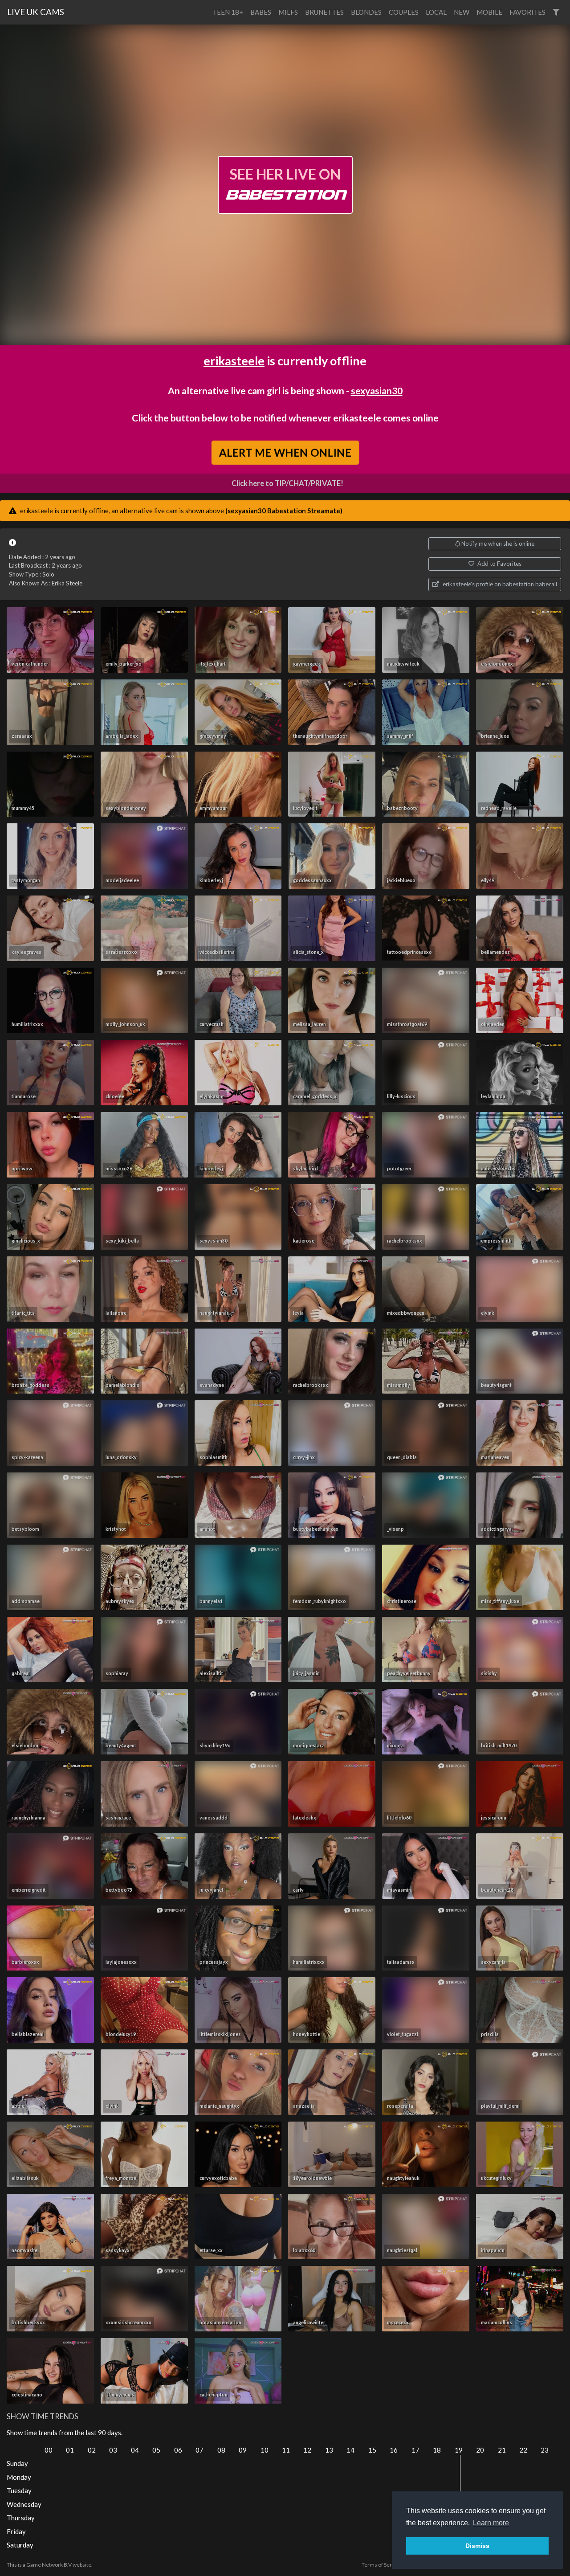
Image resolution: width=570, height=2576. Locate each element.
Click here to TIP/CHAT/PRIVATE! (287, 483)
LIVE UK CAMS (36, 12)
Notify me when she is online (497, 544)
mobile (489, 12)
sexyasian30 (377, 390)
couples (404, 12)
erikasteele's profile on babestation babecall (499, 584)
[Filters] (556, 12)
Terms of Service (382, 2565)
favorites (527, 12)
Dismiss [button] (477, 2546)
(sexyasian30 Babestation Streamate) (284, 511)
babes (261, 12)
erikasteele (234, 361)
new (462, 12)
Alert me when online (285, 452)
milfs (288, 12)
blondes (366, 12)
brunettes (324, 12)
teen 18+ (228, 12)
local (436, 12)
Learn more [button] (491, 2523)
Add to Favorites (499, 564)
